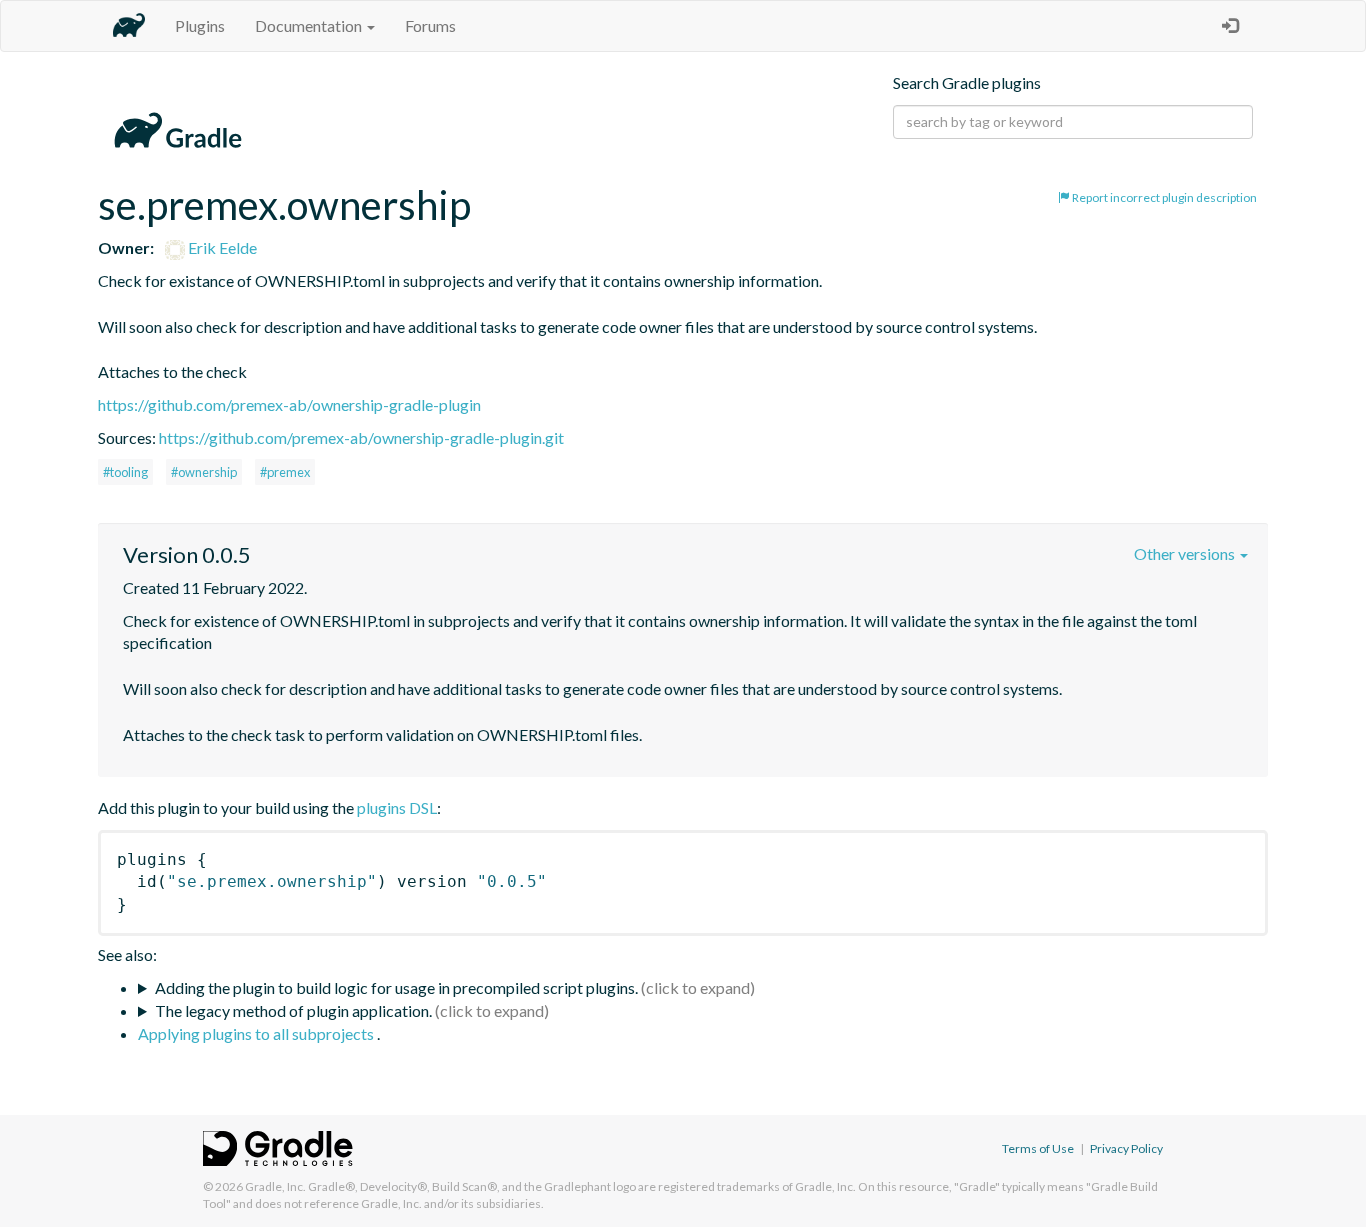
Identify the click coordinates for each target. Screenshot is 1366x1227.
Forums (430, 25)
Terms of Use (1038, 1148)
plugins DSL (397, 807)
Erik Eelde (221, 247)
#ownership (204, 472)
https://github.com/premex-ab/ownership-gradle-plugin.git (361, 437)
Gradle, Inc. (275, 1186)
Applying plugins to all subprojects (257, 1033)
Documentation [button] (310, 25)
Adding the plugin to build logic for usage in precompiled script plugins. (396, 987)
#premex (285, 472)
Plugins (200, 25)
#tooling (125, 472)
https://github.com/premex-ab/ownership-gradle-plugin (289, 404)
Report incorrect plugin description (1163, 197)
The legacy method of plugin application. (293, 1010)
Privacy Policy (1126, 1148)
